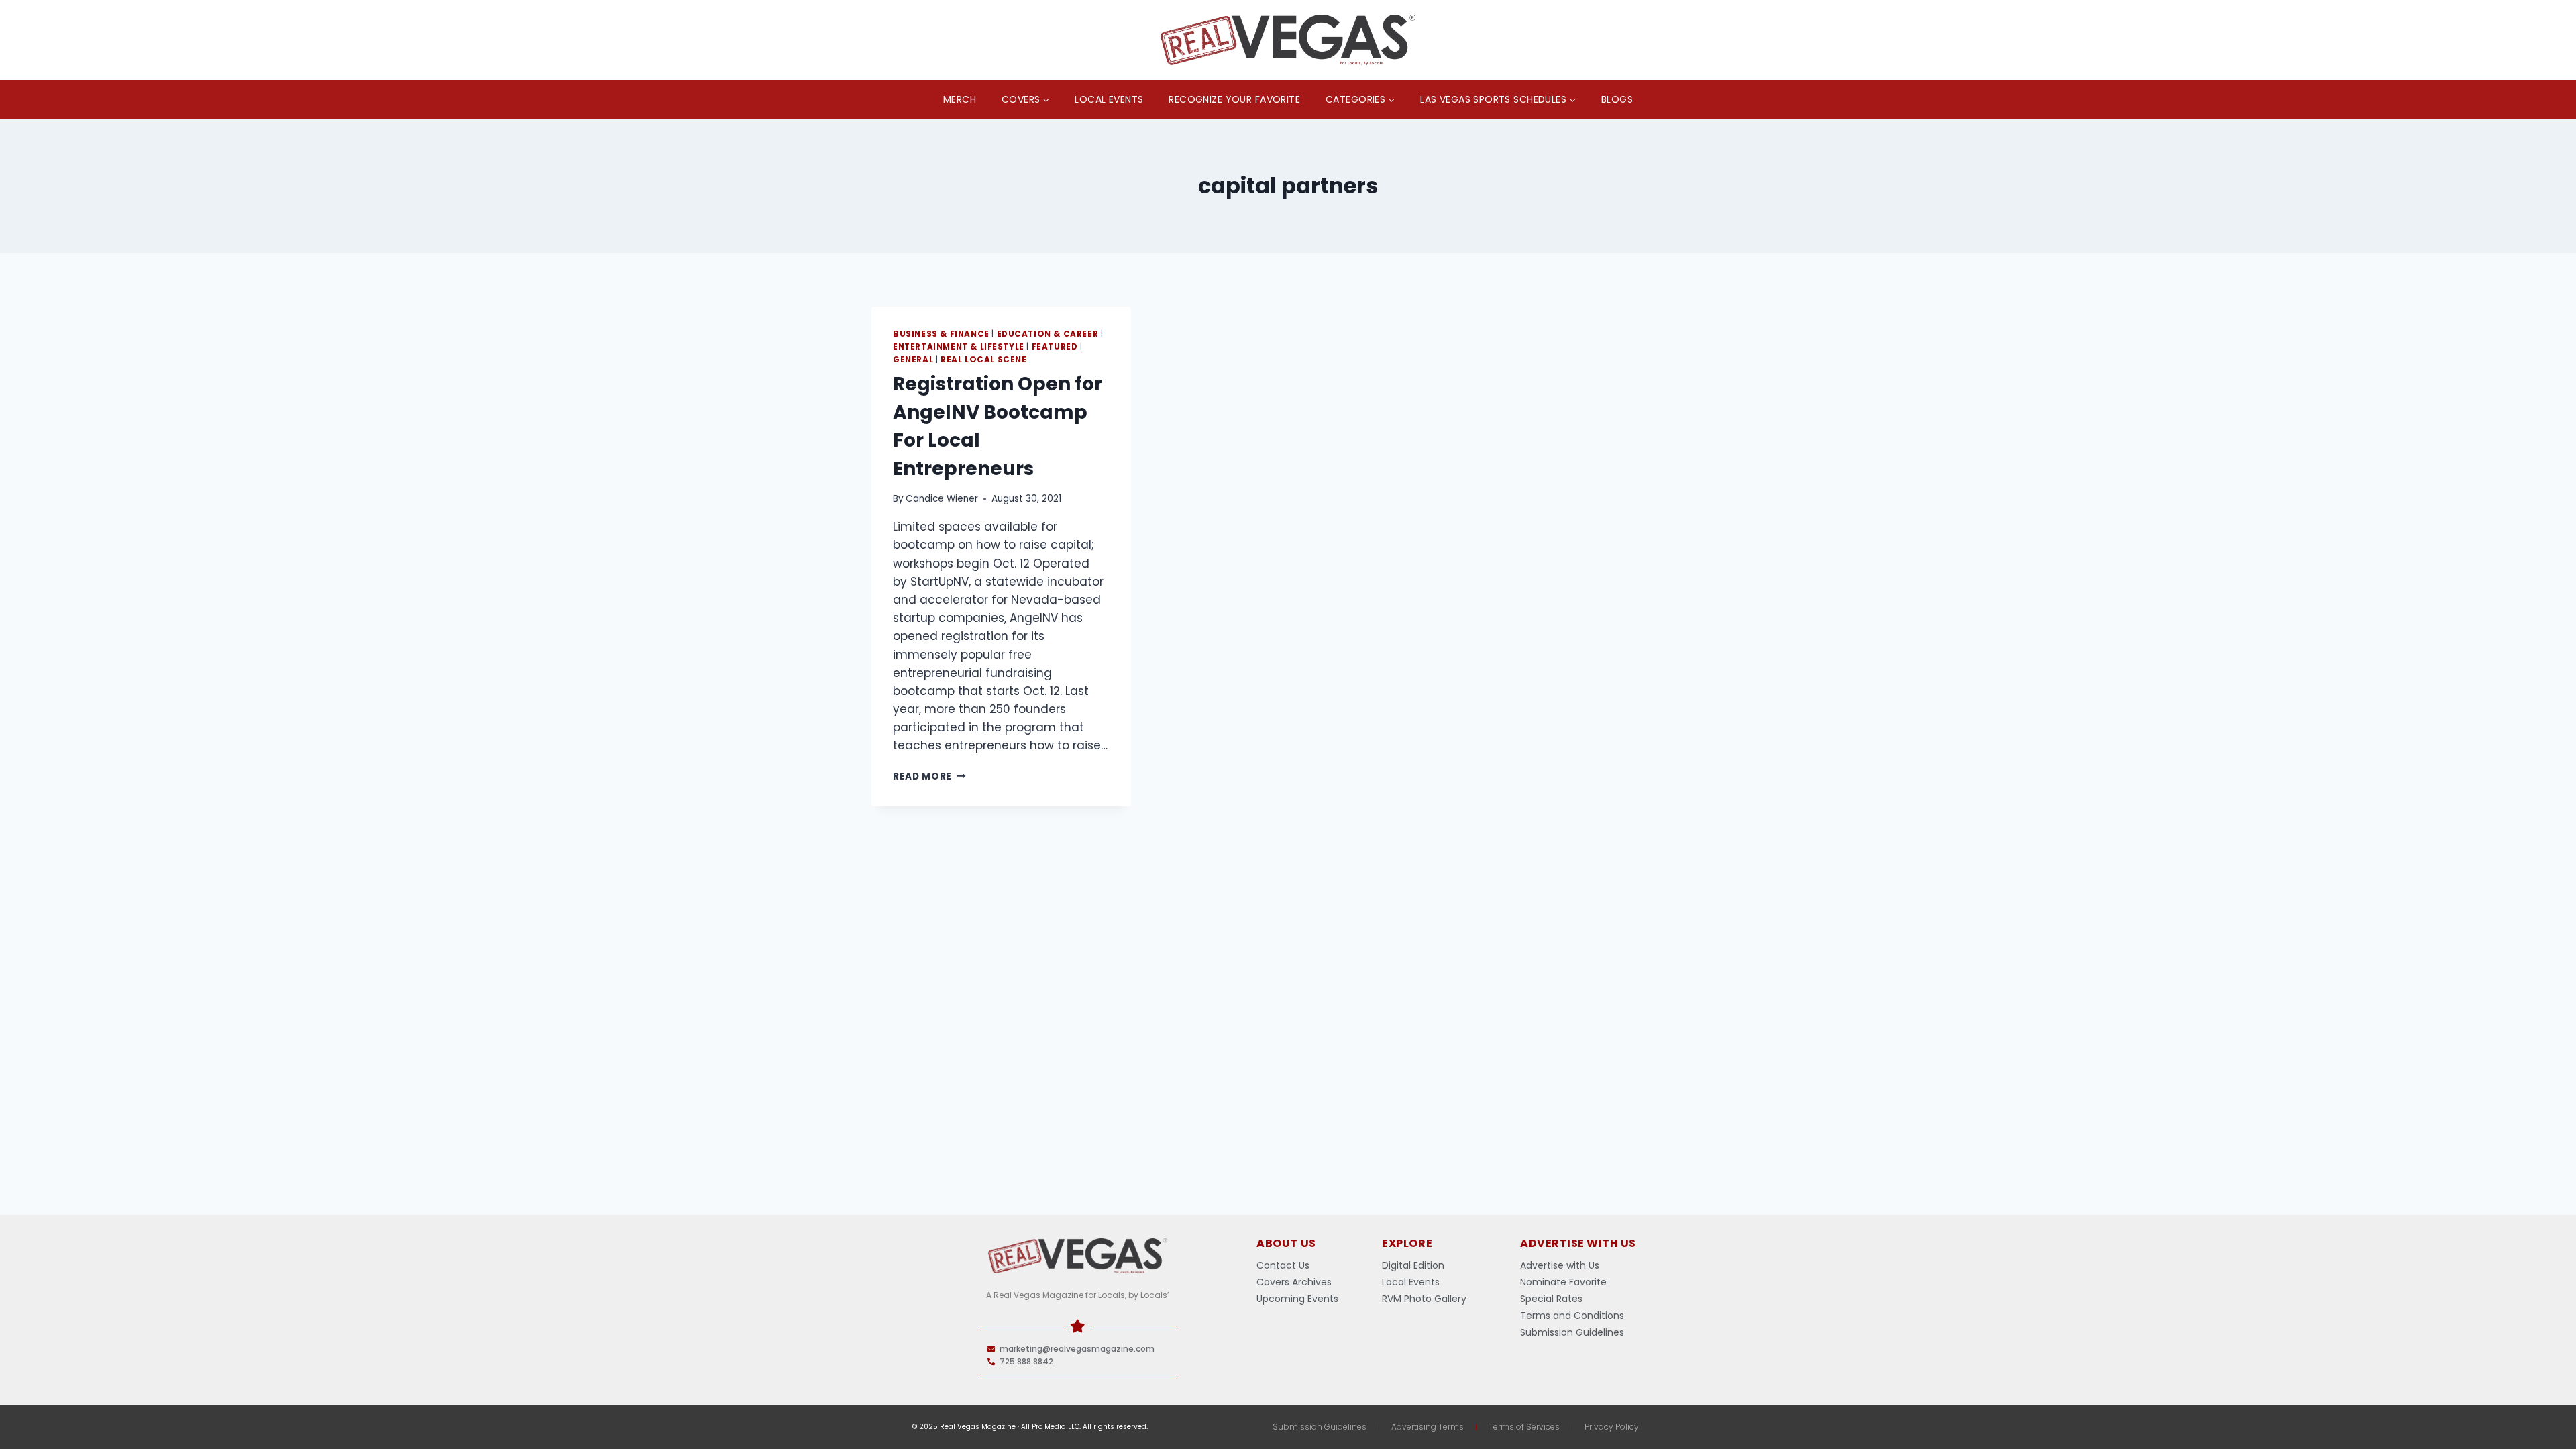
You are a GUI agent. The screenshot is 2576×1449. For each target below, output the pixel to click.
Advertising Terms (1428, 1427)
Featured (1055, 347)
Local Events (1109, 99)
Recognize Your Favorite (1234, 99)
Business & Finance (941, 334)
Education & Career (1048, 334)
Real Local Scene (984, 360)
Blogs (1617, 99)
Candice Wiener (942, 499)
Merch (960, 99)
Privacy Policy (1612, 1427)
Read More (929, 776)
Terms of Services (1524, 1427)
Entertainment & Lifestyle (959, 347)
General (913, 360)
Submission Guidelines (1320, 1427)
